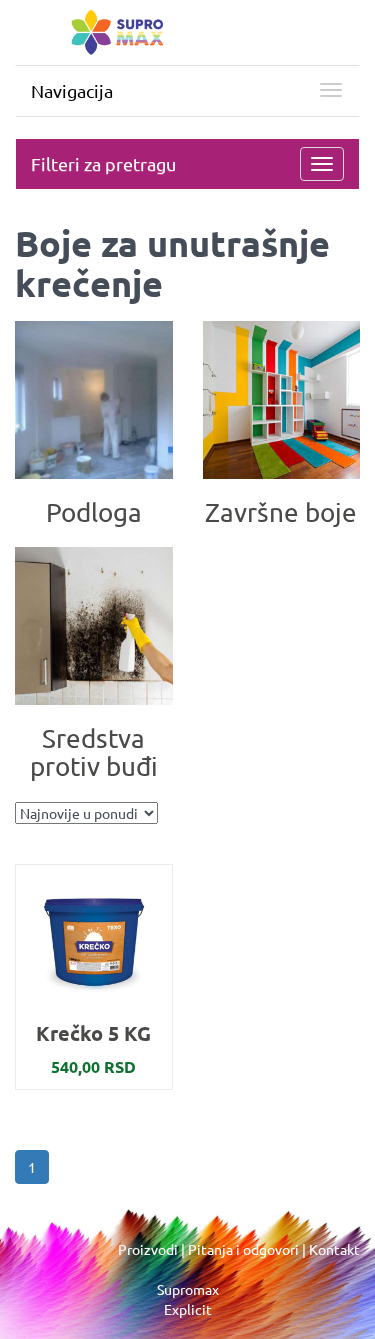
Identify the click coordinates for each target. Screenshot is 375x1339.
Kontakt (334, 1249)
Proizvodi (148, 1249)
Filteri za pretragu (103, 163)
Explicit (188, 1309)
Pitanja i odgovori (243, 1249)
